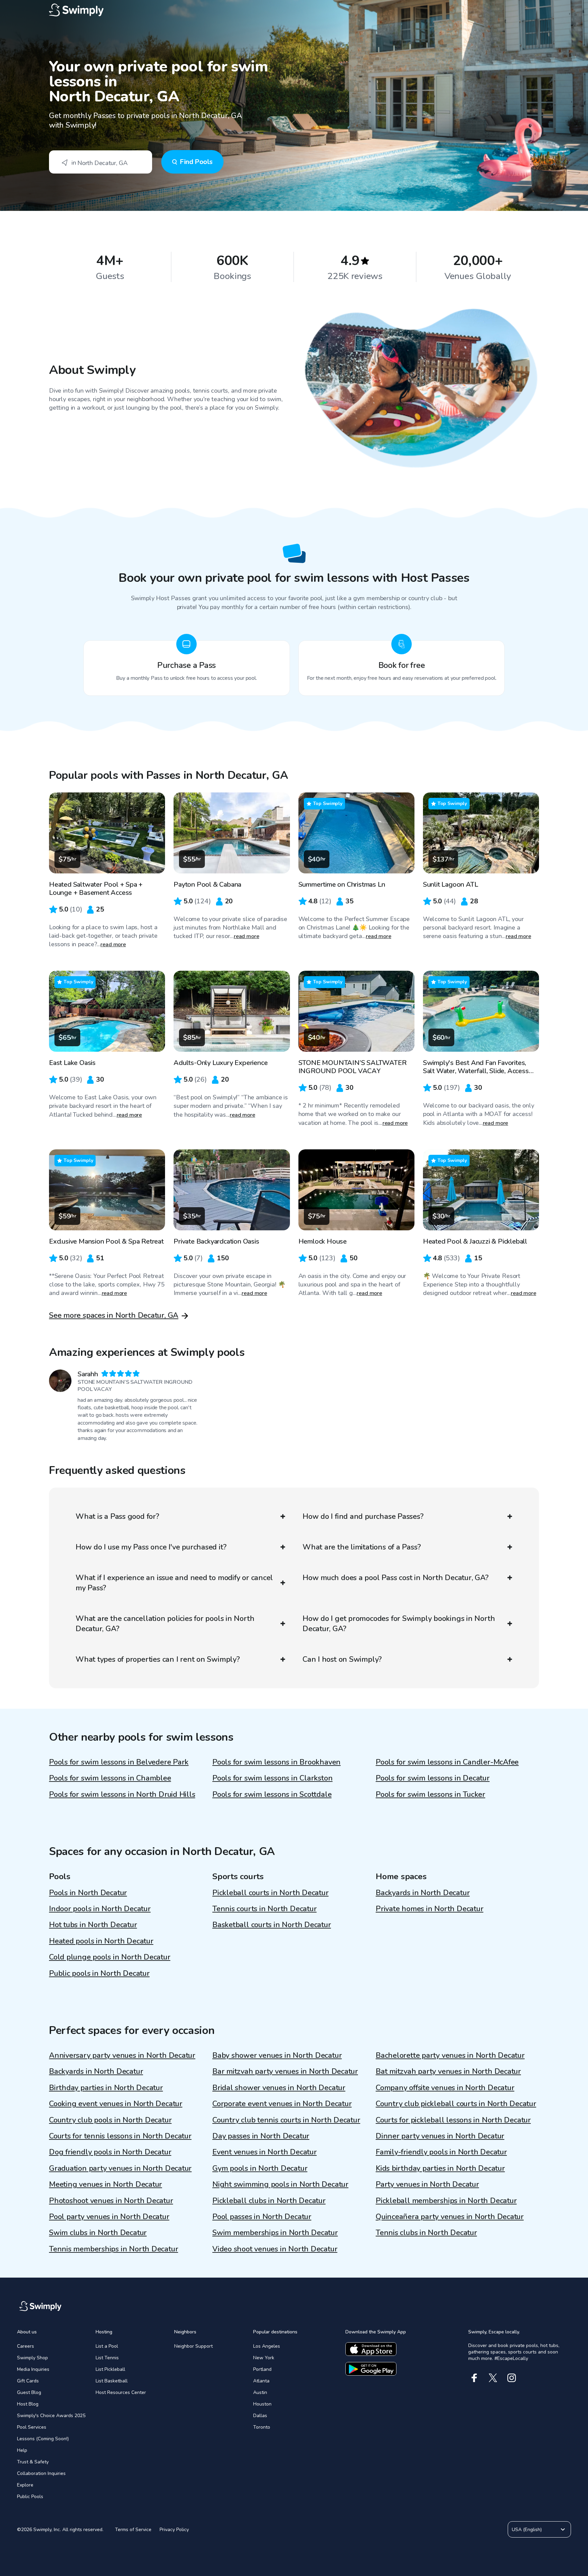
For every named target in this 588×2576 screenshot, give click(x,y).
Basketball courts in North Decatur (272, 1925)
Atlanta (261, 2381)
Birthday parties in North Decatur (106, 2088)
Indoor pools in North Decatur (100, 1909)
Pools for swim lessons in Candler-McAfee (447, 1762)
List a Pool (107, 2346)
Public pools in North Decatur (99, 1973)
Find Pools (196, 162)
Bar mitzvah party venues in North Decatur (285, 2071)
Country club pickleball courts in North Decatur (456, 2104)
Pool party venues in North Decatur (109, 2217)
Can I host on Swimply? (342, 1659)
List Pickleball (110, 2369)
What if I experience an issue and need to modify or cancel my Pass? (174, 1583)
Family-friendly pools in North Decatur (441, 2152)
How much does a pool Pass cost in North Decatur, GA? (396, 1578)
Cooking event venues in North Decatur (116, 2104)
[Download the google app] (371, 2369)
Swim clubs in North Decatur (98, 2233)
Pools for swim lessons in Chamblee (110, 1778)
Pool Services (32, 2427)
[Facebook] (474, 2378)
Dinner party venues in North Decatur (440, 2136)
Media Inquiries (33, 2369)
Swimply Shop (32, 2358)
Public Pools (30, 2497)
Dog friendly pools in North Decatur (110, 2152)
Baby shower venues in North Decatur (277, 2055)
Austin (260, 2392)
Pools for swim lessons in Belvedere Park (119, 1762)
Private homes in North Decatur (429, 1909)
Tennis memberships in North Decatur (113, 2249)
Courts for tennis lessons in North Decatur (120, 2136)
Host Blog (28, 2404)
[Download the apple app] (371, 2349)
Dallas (260, 2416)
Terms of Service (133, 2530)
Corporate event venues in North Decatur (282, 2104)
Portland (262, 2369)
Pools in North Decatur (88, 1893)
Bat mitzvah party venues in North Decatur (448, 2071)
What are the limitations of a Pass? (362, 1547)
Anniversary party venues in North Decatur (122, 2055)
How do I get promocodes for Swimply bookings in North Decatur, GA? (399, 1624)
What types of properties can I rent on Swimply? (158, 1659)
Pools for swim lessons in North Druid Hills (122, 1794)
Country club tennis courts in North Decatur (286, 2120)
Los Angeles (267, 2346)
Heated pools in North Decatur (101, 1941)
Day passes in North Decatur (261, 2136)
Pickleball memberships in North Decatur (446, 2201)
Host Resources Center (121, 2392)
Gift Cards (28, 2381)
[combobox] (101, 162)
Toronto (262, 2427)
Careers (26, 2346)
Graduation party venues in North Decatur (120, 2168)
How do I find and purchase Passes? (363, 1516)
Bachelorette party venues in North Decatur (450, 2055)
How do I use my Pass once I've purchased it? (151, 1547)
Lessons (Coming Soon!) (43, 2439)
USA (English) (527, 2530)
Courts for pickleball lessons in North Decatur (453, 2120)
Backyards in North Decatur (423, 1893)
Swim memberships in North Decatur (275, 2233)
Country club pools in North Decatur (110, 2120)
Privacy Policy (174, 2530)
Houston (262, 2404)
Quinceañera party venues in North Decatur (450, 2217)
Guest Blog (29, 2392)
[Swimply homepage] (294, 10)
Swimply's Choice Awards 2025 (51, 2416)
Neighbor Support (193, 2346)
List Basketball (112, 2381)
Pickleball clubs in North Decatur (269, 2201)
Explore (25, 2485)
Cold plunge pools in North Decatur (110, 1957)
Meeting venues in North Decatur (105, 2184)
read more (113, 945)
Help (22, 2450)
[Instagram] (512, 2378)
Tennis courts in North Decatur (264, 1909)
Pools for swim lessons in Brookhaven (276, 1762)
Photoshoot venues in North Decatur (111, 2201)
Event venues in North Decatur (265, 2152)
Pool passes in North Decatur (262, 2217)
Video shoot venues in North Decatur (275, 2249)
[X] (493, 2378)
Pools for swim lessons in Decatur (433, 1778)
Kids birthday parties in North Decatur (440, 2168)
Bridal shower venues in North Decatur (279, 2088)
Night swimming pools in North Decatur (280, 2184)
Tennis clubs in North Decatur (426, 2233)
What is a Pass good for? (117, 1516)
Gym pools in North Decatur (260, 2168)
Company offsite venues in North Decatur (445, 2088)
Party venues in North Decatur (427, 2184)
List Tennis (107, 2358)
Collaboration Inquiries (41, 2473)
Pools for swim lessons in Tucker (430, 1794)
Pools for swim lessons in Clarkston (272, 1778)
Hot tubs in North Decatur (93, 1925)
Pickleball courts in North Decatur (271, 1893)
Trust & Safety (33, 2462)
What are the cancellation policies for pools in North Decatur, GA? (165, 1624)
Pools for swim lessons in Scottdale (272, 1794)
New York (264, 2358)
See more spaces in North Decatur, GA (114, 1315)
